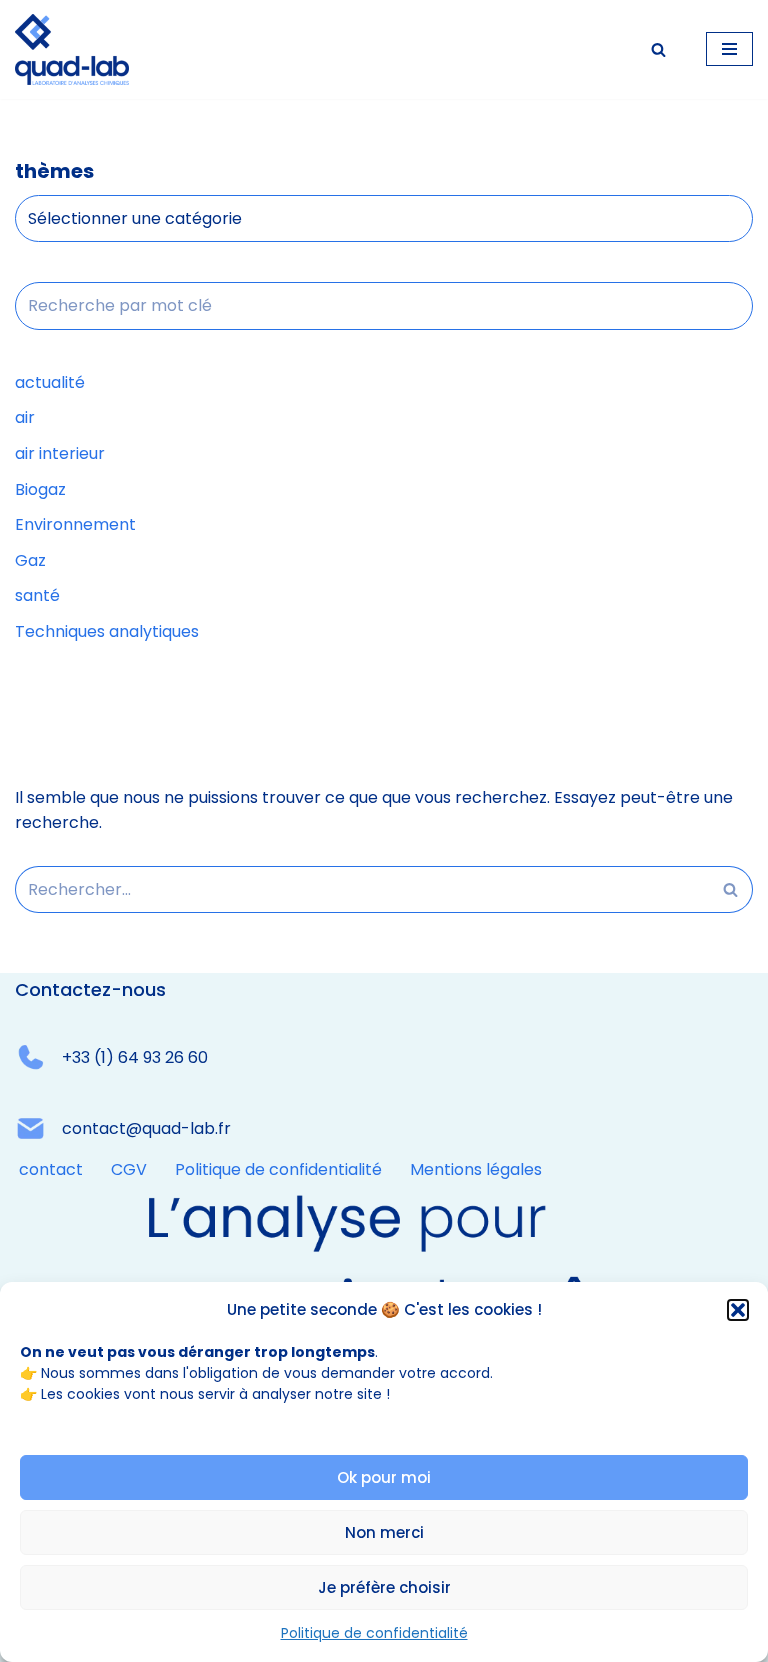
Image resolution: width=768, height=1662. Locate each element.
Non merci (384, 1532)
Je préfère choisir (384, 1587)
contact (51, 1169)
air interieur (60, 453)
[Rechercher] (658, 49)
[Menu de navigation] (729, 49)
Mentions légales (476, 1169)
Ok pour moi (384, 1477)
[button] (738, 1310)
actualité (50, 382)
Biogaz (40, 489)
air (25, 417)
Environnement (75, 524)
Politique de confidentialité (374, 1633)
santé (37, 595)
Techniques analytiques (107, 631)
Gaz (30, 560)
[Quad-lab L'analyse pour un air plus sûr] (72, 49)
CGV (129, 1169)
